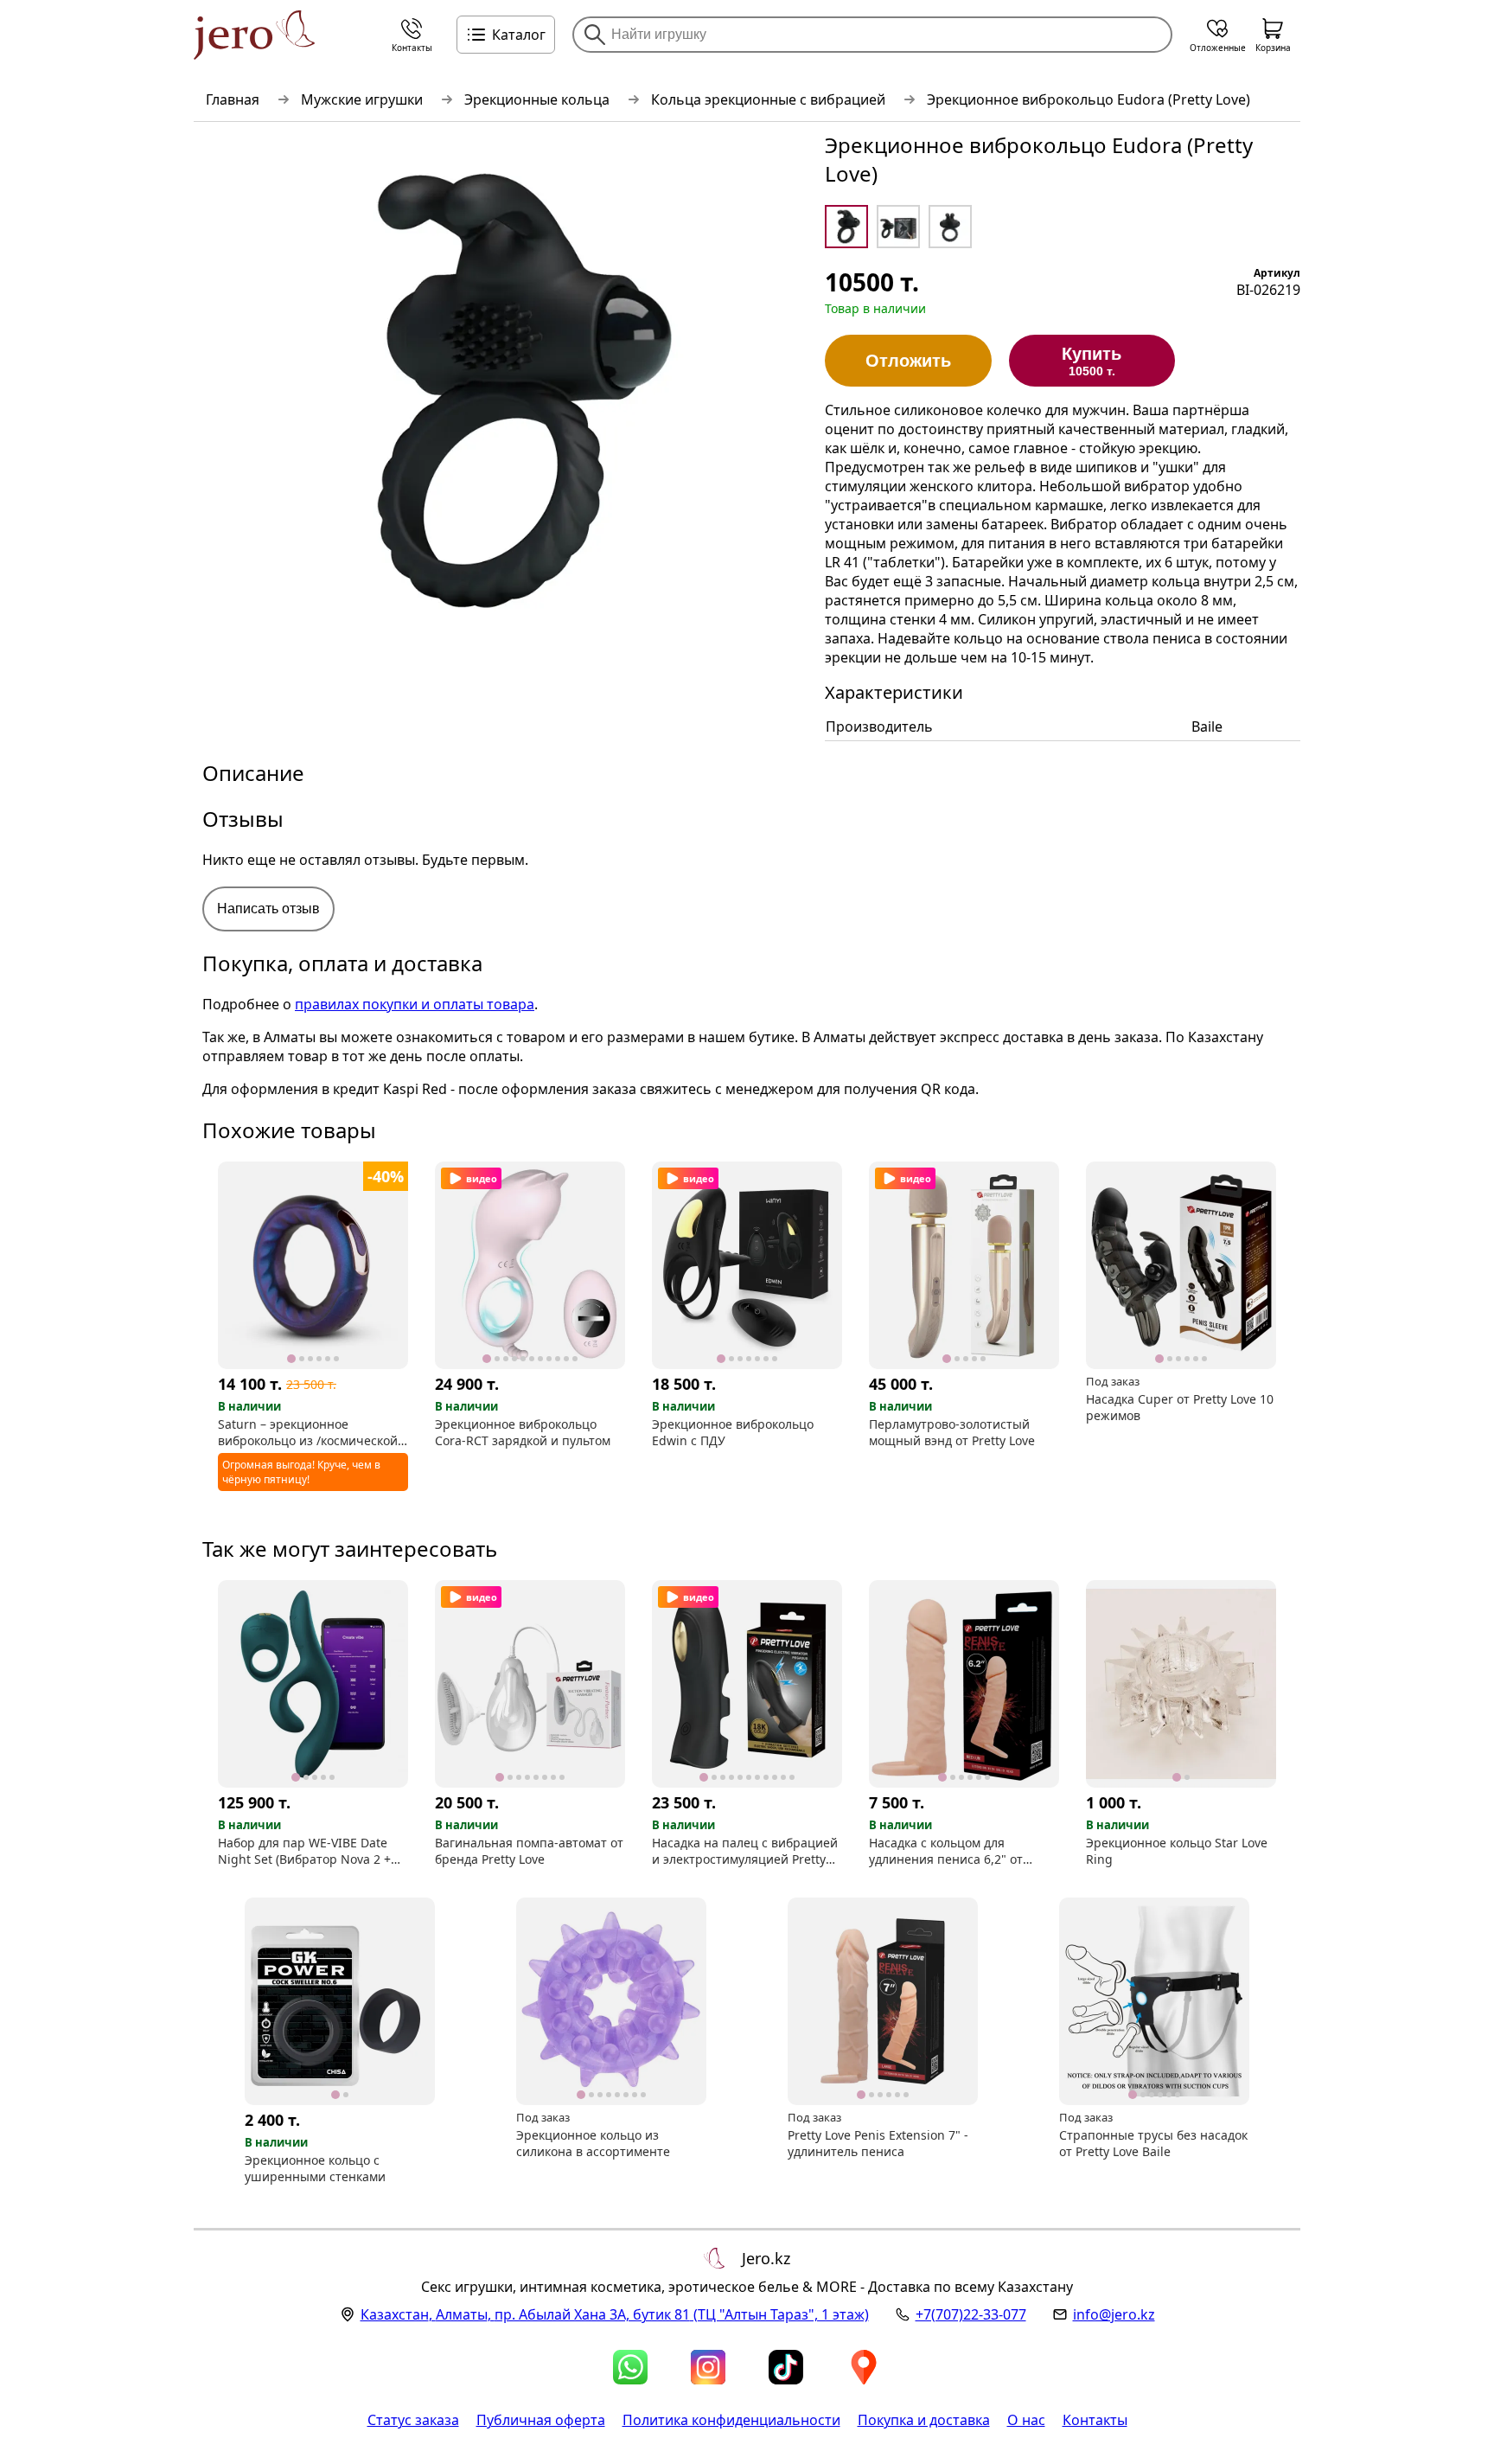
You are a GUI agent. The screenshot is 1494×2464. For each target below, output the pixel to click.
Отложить (908, 361)
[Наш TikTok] (786, 2367)
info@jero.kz (1114, 2314)
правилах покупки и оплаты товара (415, 1004)
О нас (1026, 2420)
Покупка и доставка (924, 2420)
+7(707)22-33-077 (971, 2314)
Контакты (1095, 2420)
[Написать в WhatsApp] (630, 2367)
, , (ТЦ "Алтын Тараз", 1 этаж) (615, 2314)
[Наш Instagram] (708, 2367)
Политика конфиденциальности (731, 2420)
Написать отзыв (268, 909)
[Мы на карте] (864, 2367)
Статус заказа (413, 2420)
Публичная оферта (541, 2420)
